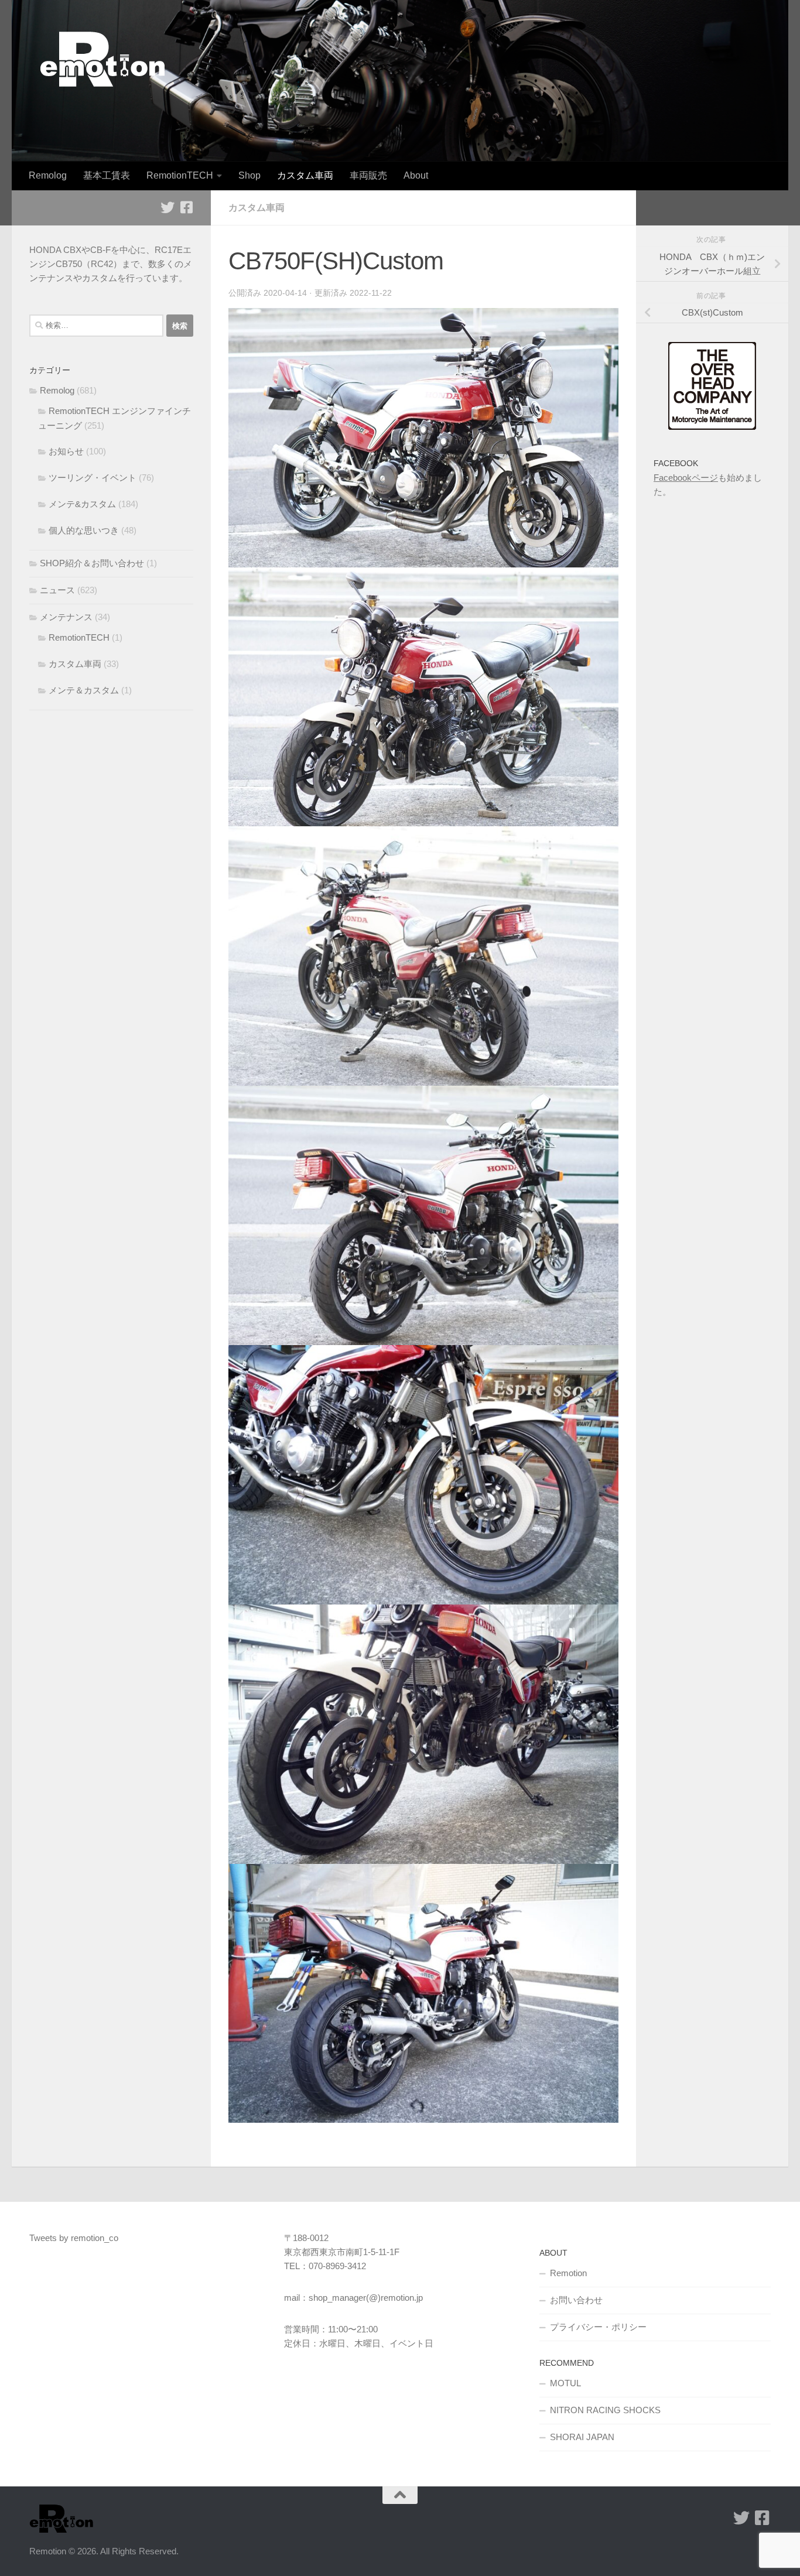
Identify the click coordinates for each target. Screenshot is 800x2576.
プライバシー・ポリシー (598, 2327)
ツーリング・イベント (93, 478)
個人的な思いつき (84, 530)
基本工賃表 (107, 175)
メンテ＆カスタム (84, 690)
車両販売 (368, 175)
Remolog (48, 175)
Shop (249, 175)
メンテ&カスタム (82, 504)
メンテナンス (66, 617)
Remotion (568, 2273)
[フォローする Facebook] (186, 207)
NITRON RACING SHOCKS (605, 2410)
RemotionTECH (180, 175)
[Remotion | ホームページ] (102, 59)
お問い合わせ (576, 2300)
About (416, 175)
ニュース (57, 590)
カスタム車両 (305, 175)
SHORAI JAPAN (582, 2437)
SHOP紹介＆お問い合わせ (92, 563)
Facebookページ (686, 478)
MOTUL (565, 2383)
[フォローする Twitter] (167, 207)
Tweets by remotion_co (74, 2238)
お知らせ (66, 451)
